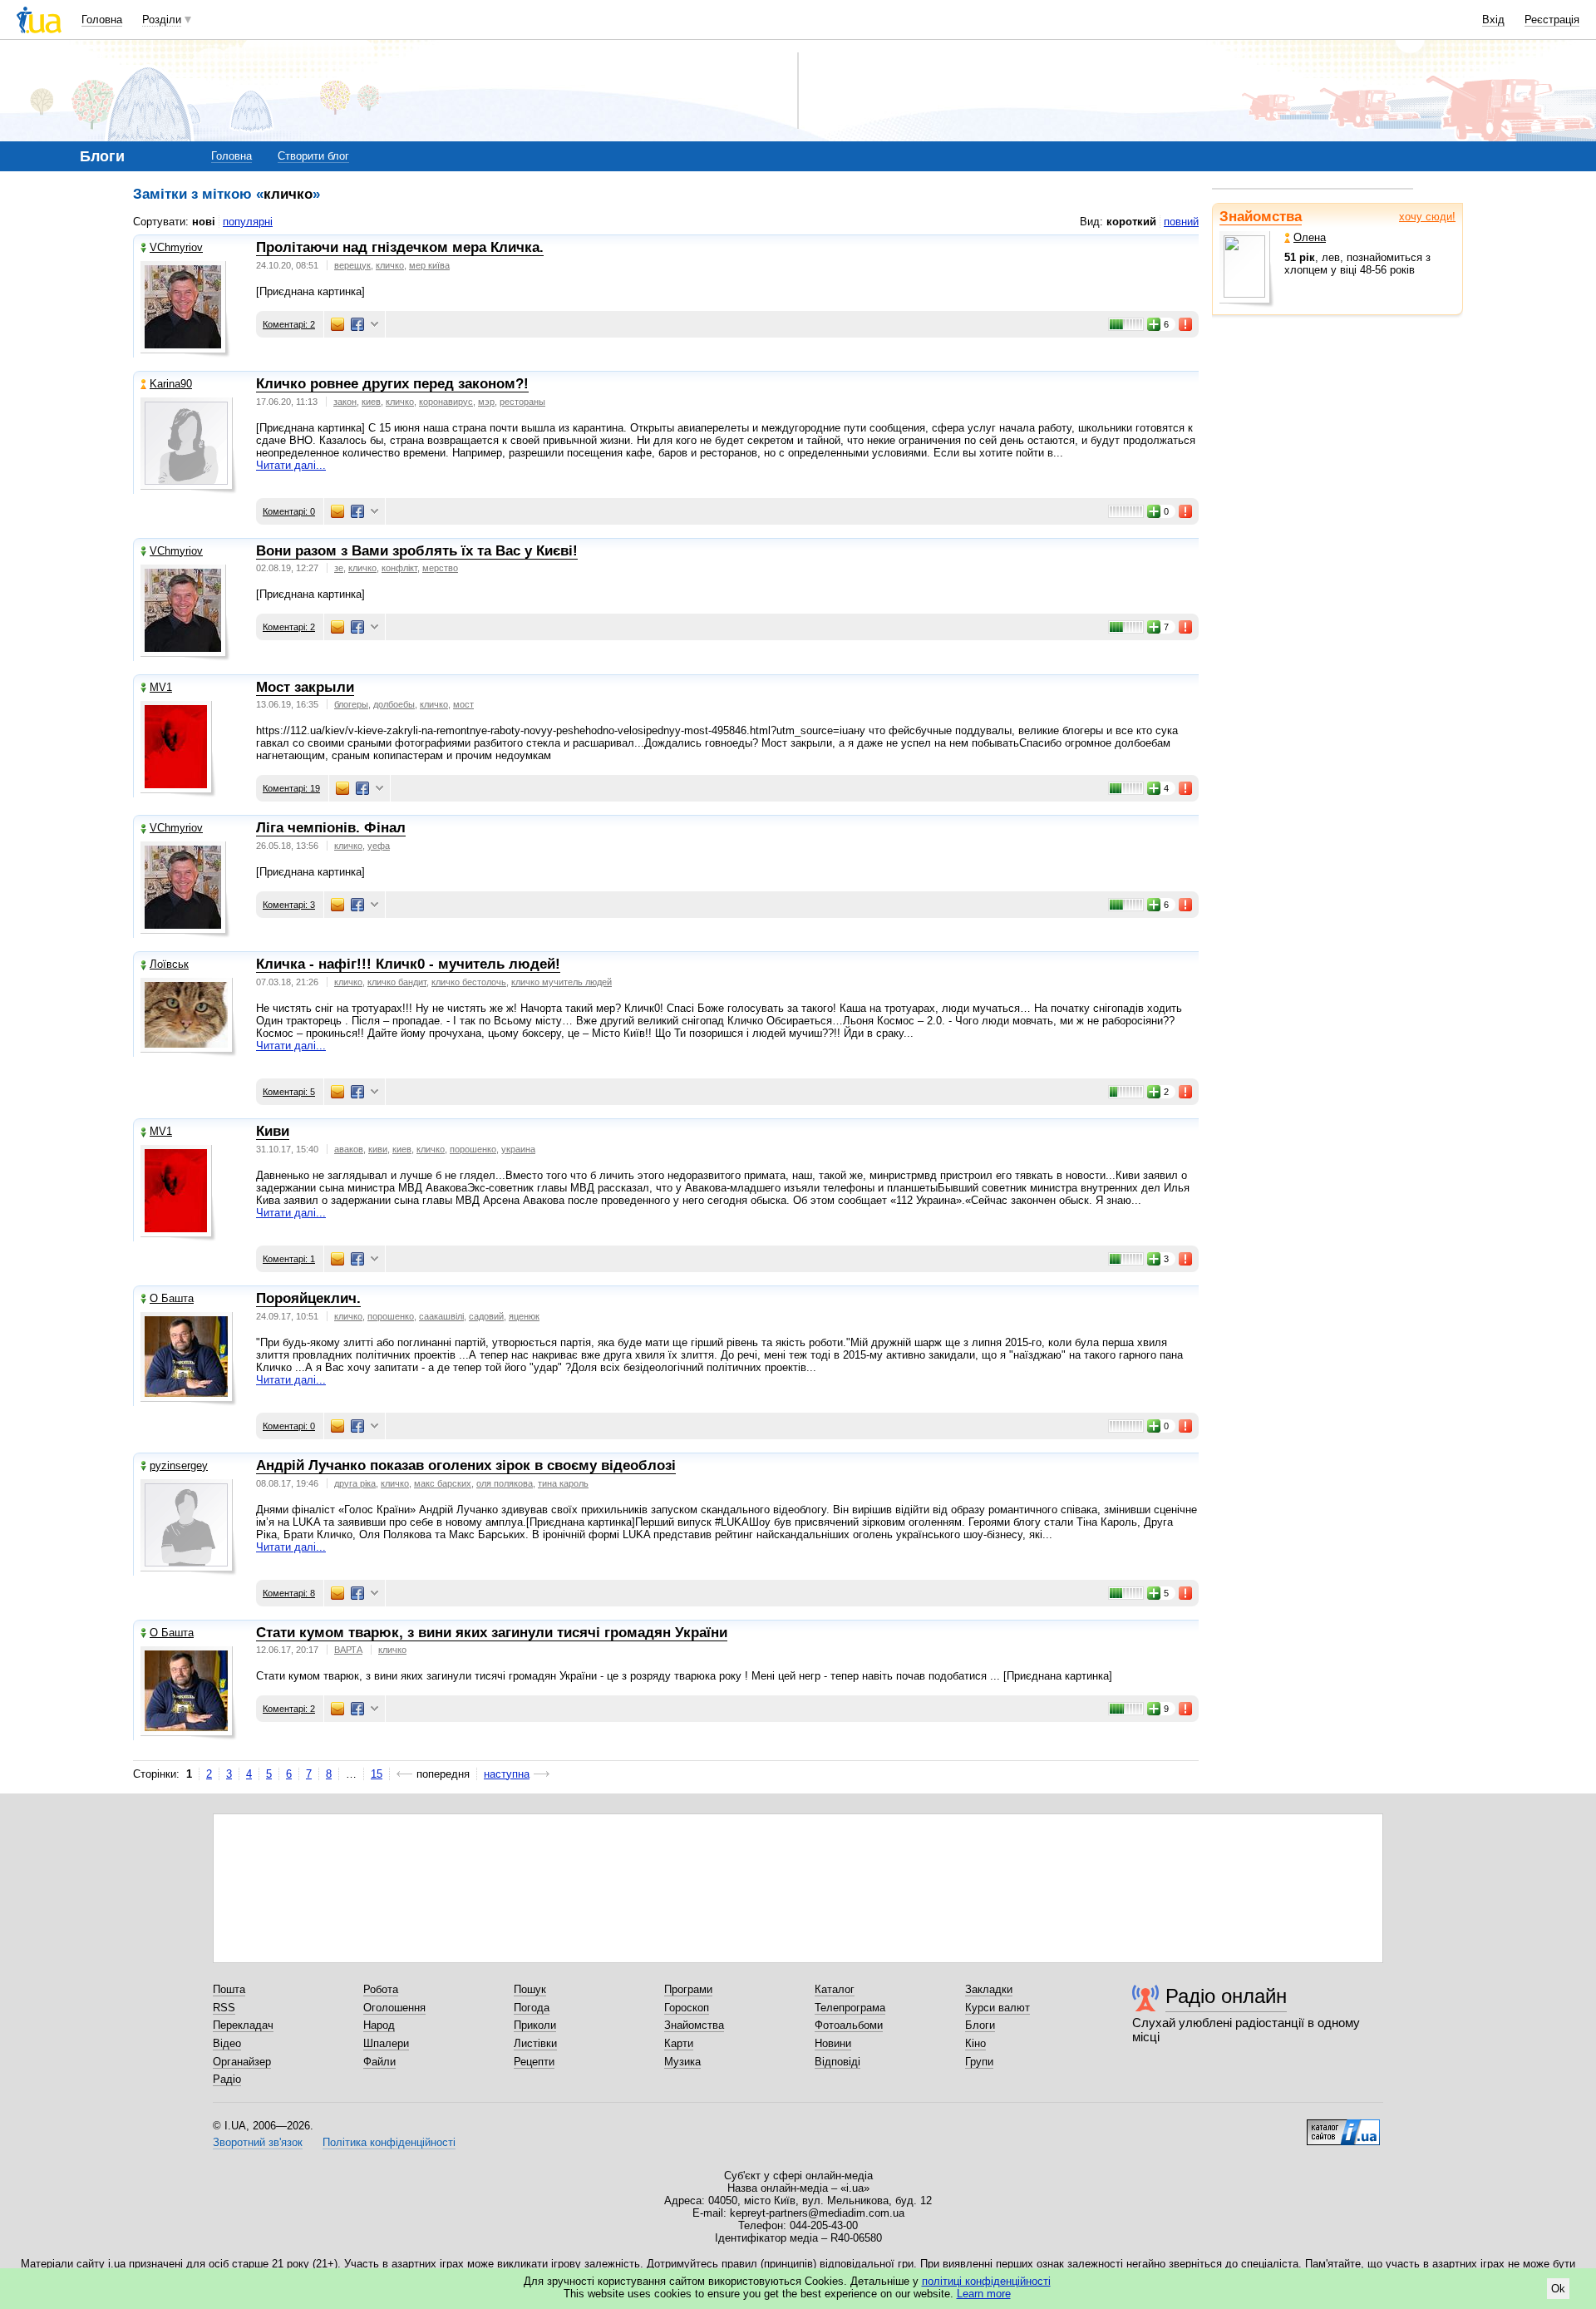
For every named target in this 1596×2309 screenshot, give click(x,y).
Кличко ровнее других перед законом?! (392, 384)
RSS (224, 2008)
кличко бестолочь (469, 982)
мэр (486, 402)
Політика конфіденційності (389, 2142)
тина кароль (563, 1483)
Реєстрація (1552, 20)
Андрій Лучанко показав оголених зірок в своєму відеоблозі (466, 1465)
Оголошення (394, 2008)
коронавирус (446, 402)
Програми (688, 1989)
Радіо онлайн (1226, 1996)
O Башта (172, 1298)
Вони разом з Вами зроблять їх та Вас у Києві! (417, 551)
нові (204, 222)
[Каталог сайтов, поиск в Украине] (1343, 2126)
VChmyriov (176, 247)
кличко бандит (397, 982)
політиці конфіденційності (986, 2281)
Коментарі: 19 (291, 788)
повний (1181, 222)
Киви (273, 1131)
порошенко (473, 1149)
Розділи (162, 20)
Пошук (530, 1989)
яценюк (524, 1316)
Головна (102, 20)
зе (339, 568)
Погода (532, 2008)
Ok (1558, 2289)
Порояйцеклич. (308, 1298)
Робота (381, 1989)
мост (463, 704)
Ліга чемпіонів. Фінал (331, 828)
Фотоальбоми (849, 2025)
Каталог (835, 1989)
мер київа (429, 265)
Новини (833, 2043)
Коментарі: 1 (289, 1259)
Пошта (229, 1989)
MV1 (161, 687)
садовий (486, 1316)
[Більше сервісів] (374, 325)
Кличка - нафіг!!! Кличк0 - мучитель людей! (408, 964)
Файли (379, 2062)
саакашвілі (441, 1316)
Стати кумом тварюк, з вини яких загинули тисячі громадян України (492, 1633)
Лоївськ (169, 964)
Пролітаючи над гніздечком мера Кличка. (400, 247)
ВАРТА (348, 1650)
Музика (682, 2062)
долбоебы (394, 704)
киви (378, 1149)
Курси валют (997, 2008)
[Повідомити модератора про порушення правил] (1186, 324)
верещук (352, 265)
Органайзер (242, 2062)
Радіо (227, 2079)
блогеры (351, 704)
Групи (979, 2062)
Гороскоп (687, 2008)
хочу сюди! (1427, 217)
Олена (1310, 237)
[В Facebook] (357, 324)
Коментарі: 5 (289, 1092)
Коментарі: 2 (289, 324)
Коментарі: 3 (289, 905)
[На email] (337, 324)
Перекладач (243, 2025)
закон (345, 402)
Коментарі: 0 (289, 511)
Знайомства (1261, 217)
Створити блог (313, 156)
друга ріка (355, 1483)
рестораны (522, 402)
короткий (1131, 222)
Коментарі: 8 (289, 1593)
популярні (248, 222)
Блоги (980, 2025)
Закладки (989, 1989)
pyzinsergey (179, 1465)
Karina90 (171, 384)
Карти (679, 2043)
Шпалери (386, 2043)
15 (377, 1774)
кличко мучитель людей (562, 982)
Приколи (535, 2025)
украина (518, 1149)
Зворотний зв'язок (258, 2142)
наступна (507, 1774)
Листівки (535, 2043)
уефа (379, 846)
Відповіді (837, 2062)
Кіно (975, 2043)
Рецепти (534, 2062)
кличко (390, 265)
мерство (440, 568)
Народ (379, 2025)
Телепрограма (850, 2008)
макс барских (443, 1483)
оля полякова (505, 1483)
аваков (349, 1149)
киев (371, 402)
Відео (227, 2043)
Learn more (984, 2294)
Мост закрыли (305, 687)
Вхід (1493, 20)
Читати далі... (291, 465)
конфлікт (399, 568)
